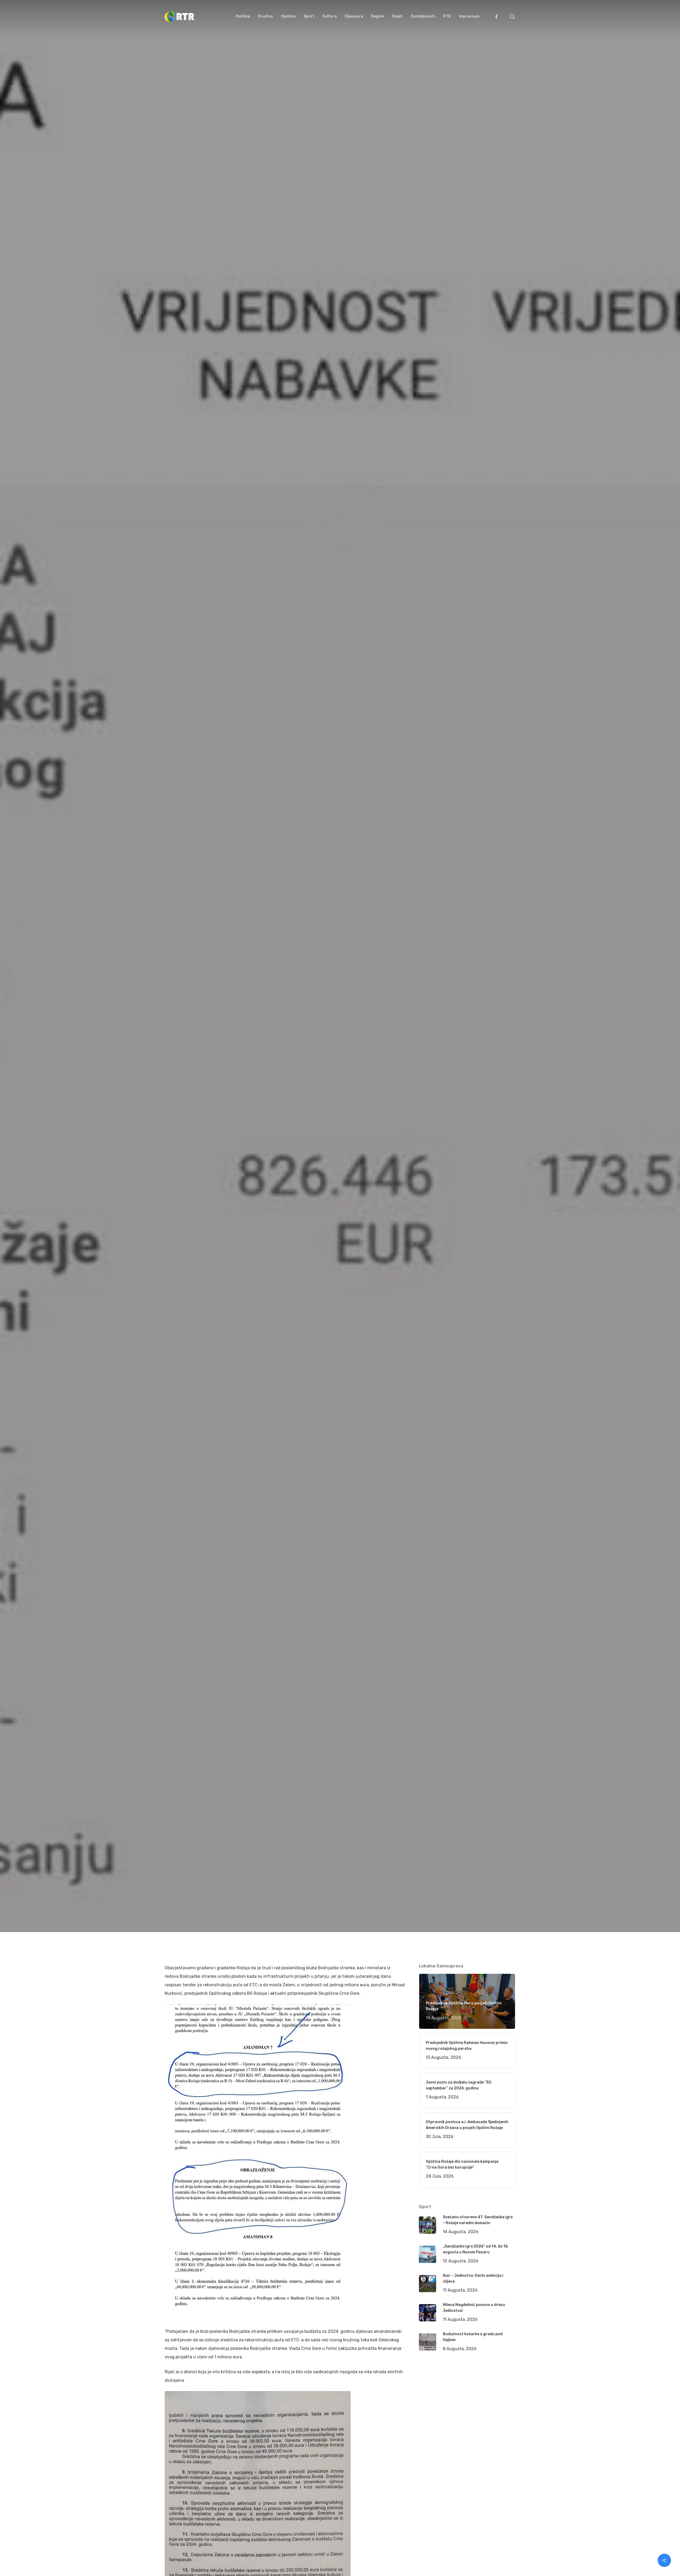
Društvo (241, 1088)
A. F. (175, 1088)
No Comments (495, 1026)
